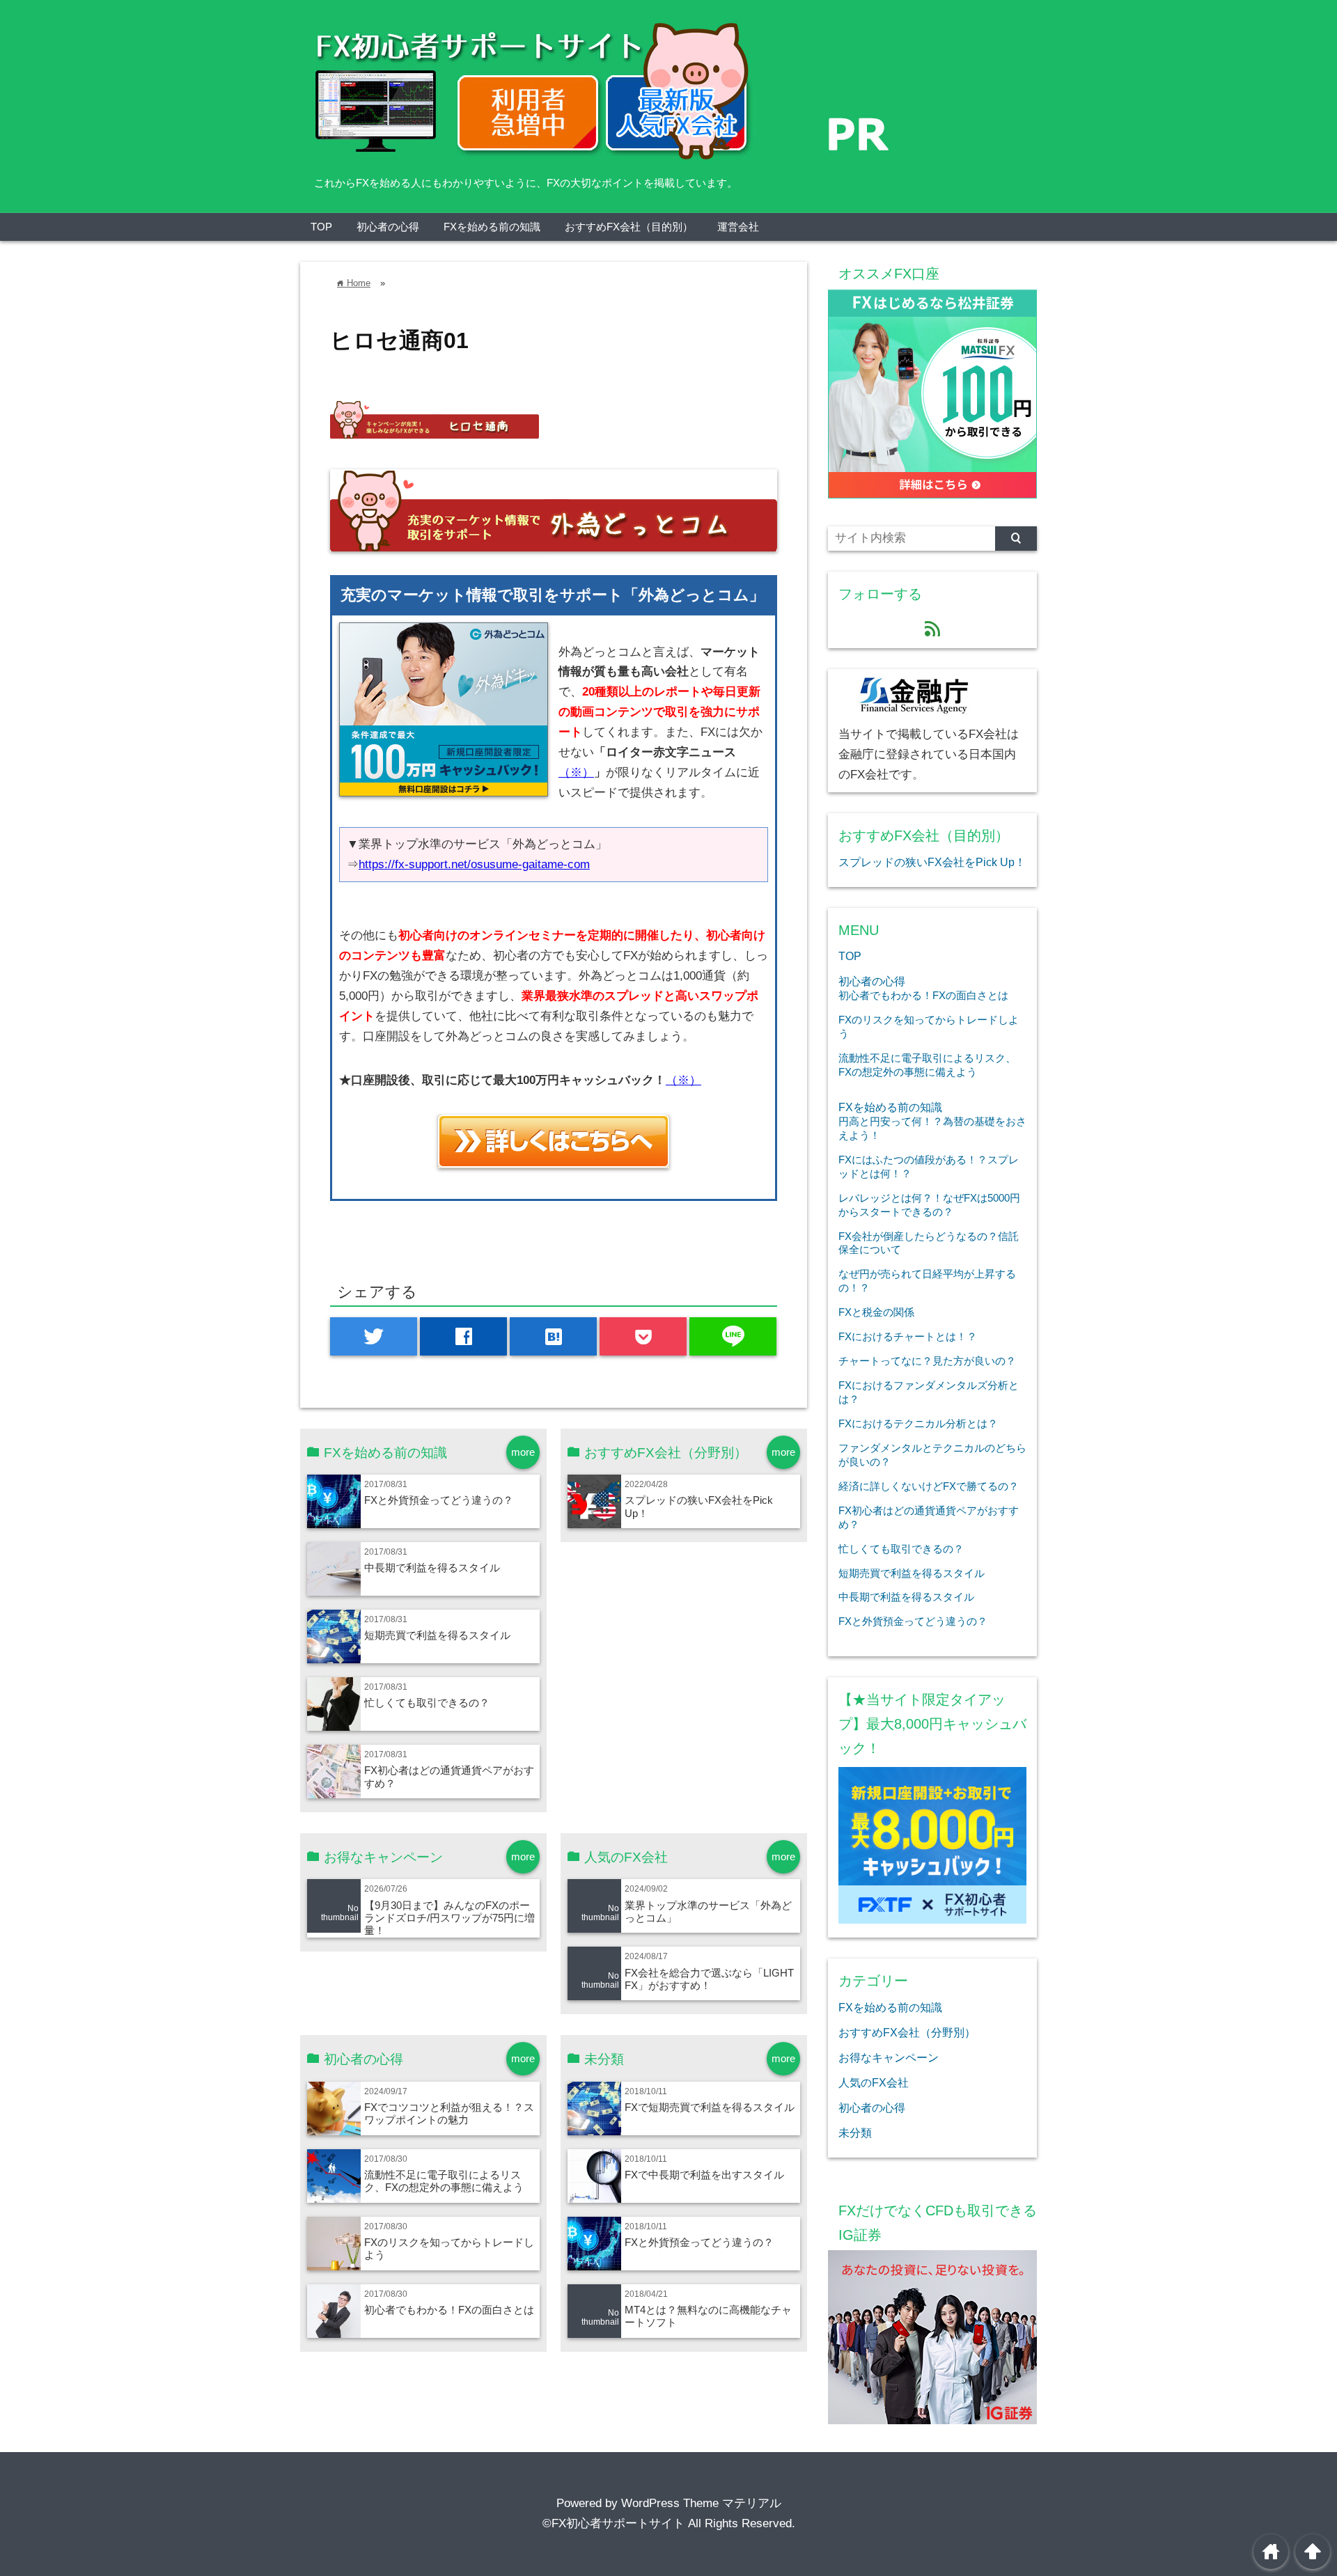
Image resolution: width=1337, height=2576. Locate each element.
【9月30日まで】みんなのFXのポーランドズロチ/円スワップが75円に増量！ (449, 1918)
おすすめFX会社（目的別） (629, 227)
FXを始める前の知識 (492, 227)
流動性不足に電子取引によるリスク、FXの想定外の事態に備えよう (444, 2181)
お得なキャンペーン (889, 2057)
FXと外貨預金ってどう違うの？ (439, 1500)
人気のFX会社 (874, 2082)
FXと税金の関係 (876, 1312)
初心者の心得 (388, 227)
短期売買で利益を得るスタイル (437, 1635)
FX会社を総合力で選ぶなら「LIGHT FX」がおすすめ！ (709, 1979)
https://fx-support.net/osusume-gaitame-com (474, 864)
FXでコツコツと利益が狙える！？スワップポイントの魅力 (449, 2113)
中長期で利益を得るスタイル (432, 1568)
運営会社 (738, 227)
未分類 (855, 2133)
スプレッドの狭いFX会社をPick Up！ (932, 862)
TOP (321, 227)
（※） (576, 772)
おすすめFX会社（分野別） (907, 2032)
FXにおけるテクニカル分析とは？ (918, 1423)
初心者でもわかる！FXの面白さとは (449, 2310)
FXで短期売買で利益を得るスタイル (710, 2107)
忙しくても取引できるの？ (427, 1703)
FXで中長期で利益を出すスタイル (704, 2175)
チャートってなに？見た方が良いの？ (927, 1361)
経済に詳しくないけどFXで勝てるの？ (929, 1486)
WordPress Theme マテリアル (701, 2503)
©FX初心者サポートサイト (613, 2523)
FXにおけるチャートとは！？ (908, 1336)
